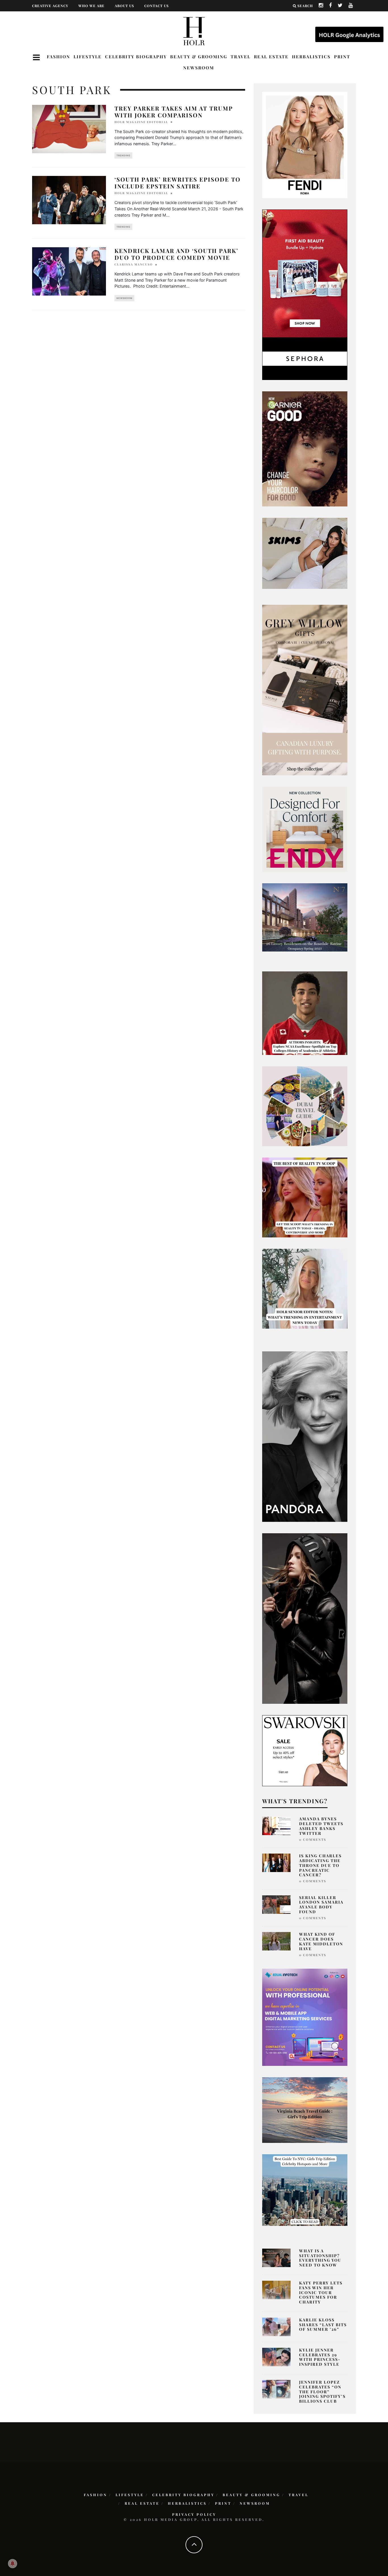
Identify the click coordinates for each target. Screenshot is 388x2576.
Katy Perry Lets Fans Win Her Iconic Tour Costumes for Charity (321, 2292)
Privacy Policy (194, 2514)
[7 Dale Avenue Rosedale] (305, 917)
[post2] (305, 2017)
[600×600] (305, 829)
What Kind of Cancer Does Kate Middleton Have (321, 1941)
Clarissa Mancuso (134, 264)
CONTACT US (157, 6)
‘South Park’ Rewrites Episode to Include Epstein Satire (178, 183)
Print (342, 57)
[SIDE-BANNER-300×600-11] (305, 1618)
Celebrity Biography (136, 57)
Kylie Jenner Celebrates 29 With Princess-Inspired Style (320, 2357)
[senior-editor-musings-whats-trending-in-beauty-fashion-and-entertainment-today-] (305, 1106)
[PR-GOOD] (305, 448)
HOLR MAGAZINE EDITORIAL (141, 122)
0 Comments (313, 1839)
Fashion (59, 57)
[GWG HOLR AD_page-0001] (305, 689)
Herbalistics (311, 57)
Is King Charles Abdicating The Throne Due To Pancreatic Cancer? (320, 1865)
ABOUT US (124, 6)
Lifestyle (88, 57)
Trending (123, 155)
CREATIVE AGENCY (50, 6)
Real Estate (271, 57)
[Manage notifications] (12, 2563)
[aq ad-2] (305, 2110)
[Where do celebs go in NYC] (305, 2189)
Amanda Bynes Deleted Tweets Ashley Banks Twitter (321, 1826)
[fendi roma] (305, 145)
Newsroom (199, 68)
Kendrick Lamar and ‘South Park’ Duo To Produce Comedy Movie (176, 254)
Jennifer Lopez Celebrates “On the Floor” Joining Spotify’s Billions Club (322, 2392)
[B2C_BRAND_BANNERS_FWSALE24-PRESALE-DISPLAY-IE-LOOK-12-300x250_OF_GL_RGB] (305, 1750)
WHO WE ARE (91, 6)
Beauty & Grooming (199, 57)
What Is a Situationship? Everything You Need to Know (320, 2258)
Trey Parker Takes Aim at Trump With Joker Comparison (174, 112)
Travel (241, 57)
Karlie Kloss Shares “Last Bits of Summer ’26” (323, 2325)
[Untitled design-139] (305, 1436)
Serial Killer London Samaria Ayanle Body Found (321, 1905)
